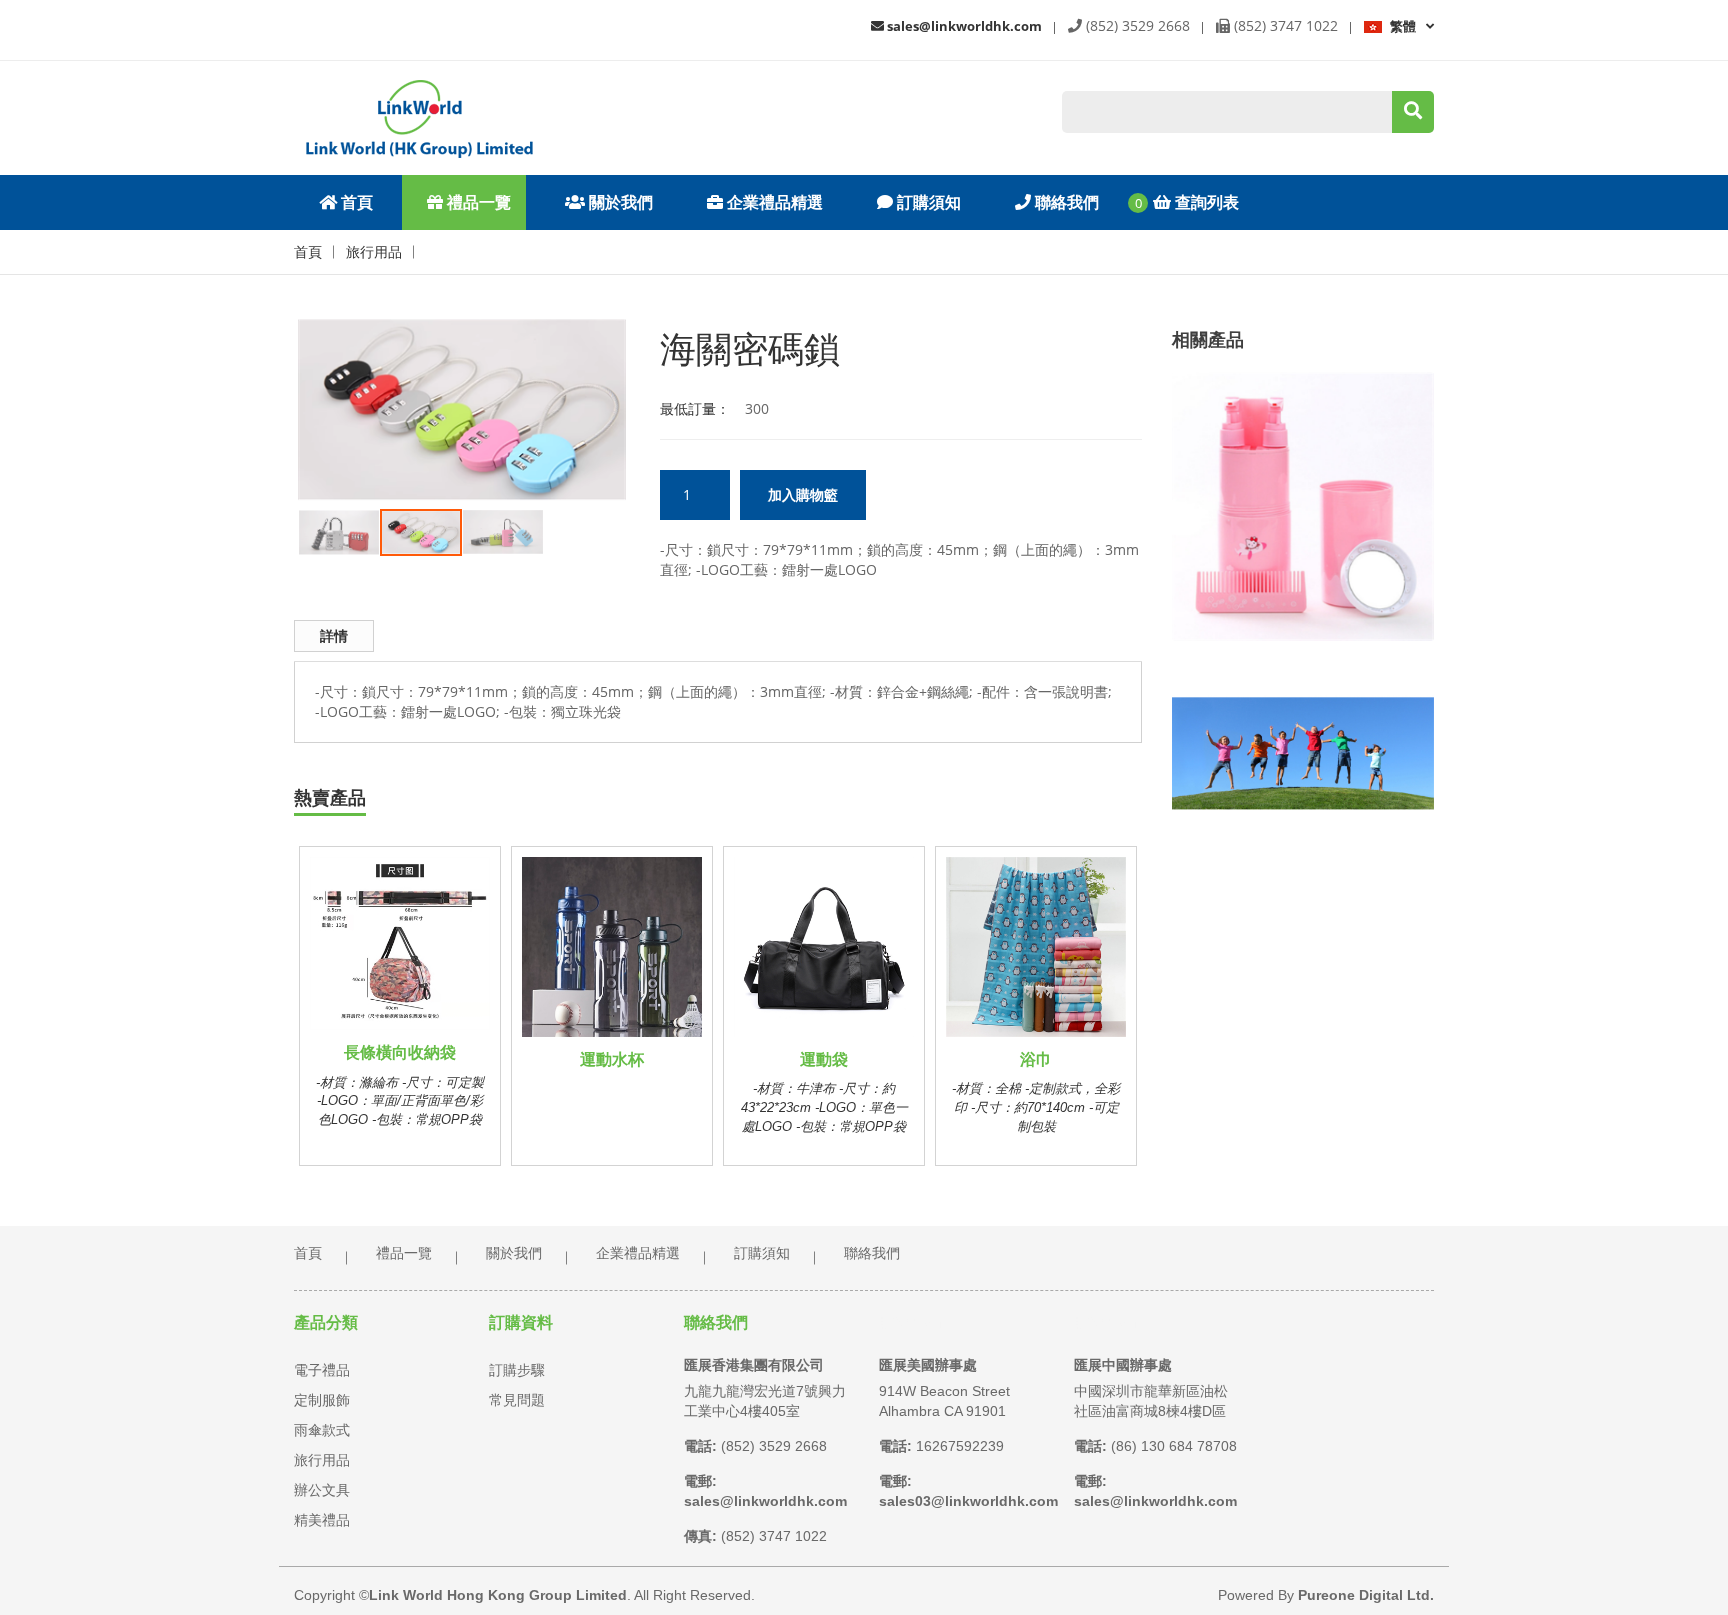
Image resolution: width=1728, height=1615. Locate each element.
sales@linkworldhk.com (963, 26)
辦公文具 (322, 1490)
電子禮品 (322, 1370)
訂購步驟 (517, 1370)
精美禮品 (322, 1520)
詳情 (334, 636)
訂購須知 (927, 202)
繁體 (1403, 26)
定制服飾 (322, 1400)
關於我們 (619, 202)
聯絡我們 (1065, 202)
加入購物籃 (803, 495)
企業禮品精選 (773, 202)
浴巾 (1036, 1059)
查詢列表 (1205, 202)
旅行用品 (374, 252)
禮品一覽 (477, 202)
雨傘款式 (322, 1430)
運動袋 (824, 1059)
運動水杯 (612, 1059)
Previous (268, 347)
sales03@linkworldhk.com (968, 1501)
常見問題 (517, 1400)
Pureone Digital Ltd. (1366, 1595)
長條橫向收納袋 (400, 1052)
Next (656, 347)
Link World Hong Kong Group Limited (498, 1595)
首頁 (355, 202)
